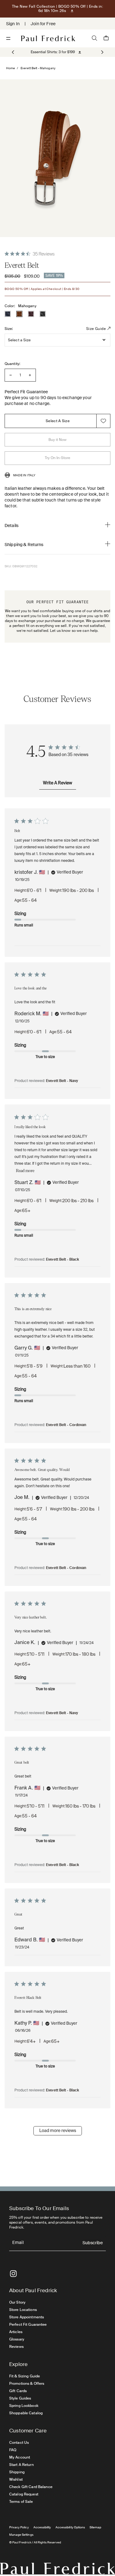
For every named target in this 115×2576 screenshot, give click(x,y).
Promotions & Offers (27, 2384)
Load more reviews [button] (58, 2131)
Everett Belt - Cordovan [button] (66, 1425)
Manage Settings (21, 2535)
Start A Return (21, 2465)
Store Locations (23, 2310)
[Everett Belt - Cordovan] (31, 314)
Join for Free (43, 24)
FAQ (13, 2450)
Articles (16, 2332)
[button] (102, 52)
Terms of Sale (21, 2502)
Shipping (17, 2472)
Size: (9, 329)
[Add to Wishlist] (103, 421)
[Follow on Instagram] (13, 2274)
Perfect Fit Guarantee (28, 2324)
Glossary (17, 2339)
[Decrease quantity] (11, 375)
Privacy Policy (19, 2527)
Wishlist (16, 2479)
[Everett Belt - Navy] (8, 314)
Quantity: (12, 364)
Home (11, 68)
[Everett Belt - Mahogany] (19, 314)
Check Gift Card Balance (31, 2487)
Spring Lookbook (24, 2406)
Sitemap (95, 2527)
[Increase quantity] (30, 375)
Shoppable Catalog (26, 2413)
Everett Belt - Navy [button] (62, 1081)
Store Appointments (27, 2317)
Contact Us (19, 2443)
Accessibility (42, 2527)
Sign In (13, 24)
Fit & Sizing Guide (25, 2376)
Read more (25, 1171)
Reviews (16, 2347)
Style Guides (20, 2398)
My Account (20, 2457)
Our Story (17, 2302)
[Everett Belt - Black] (43, 314)
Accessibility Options (70, 2527)
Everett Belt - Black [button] (63, 1260)
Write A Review (57, 783)
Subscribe (93, 2243)
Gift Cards (18, 2391)
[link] (53, 52)
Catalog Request (24, 2494)
